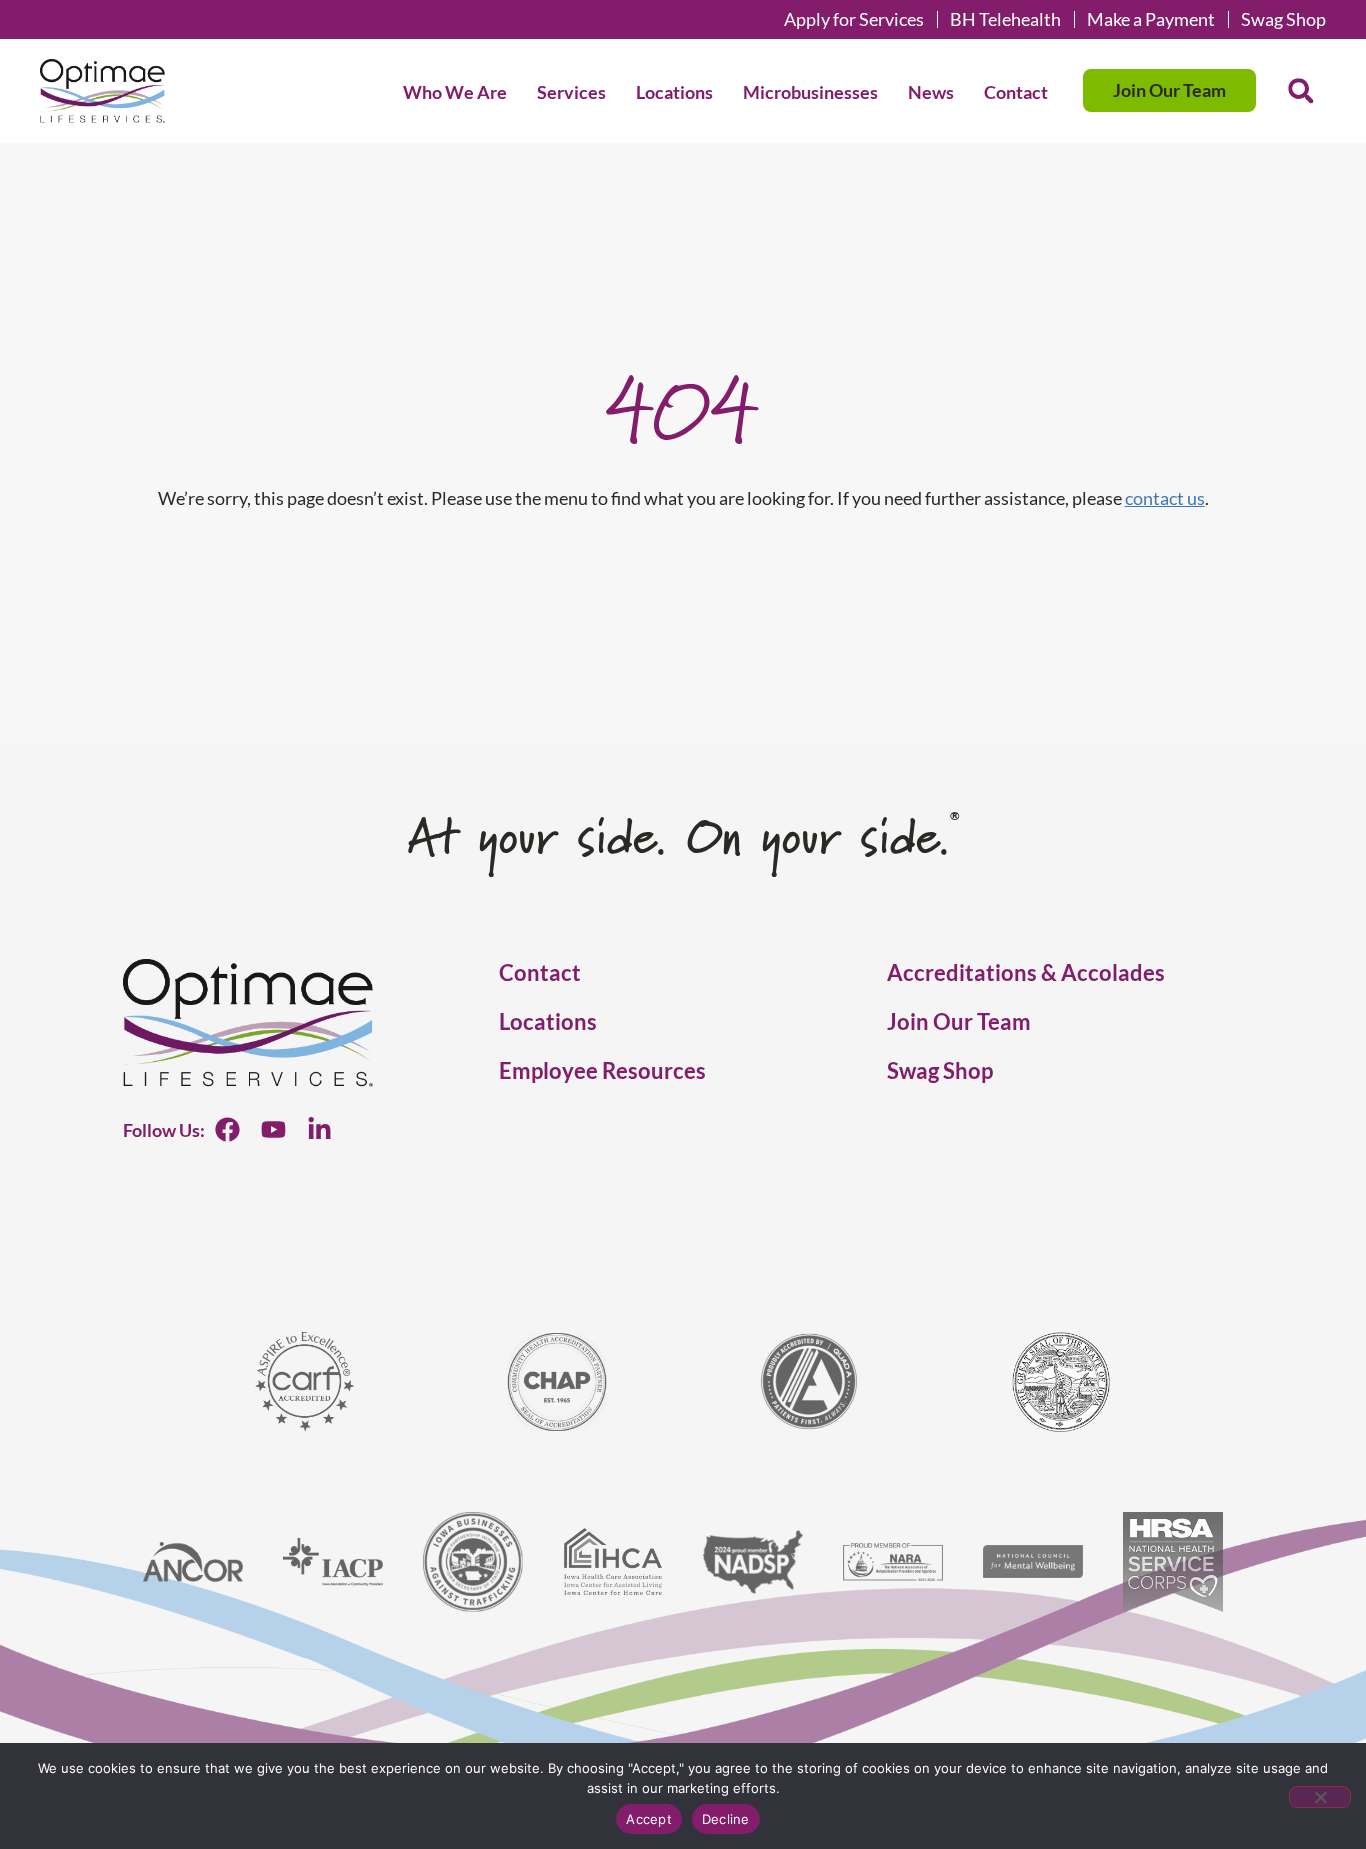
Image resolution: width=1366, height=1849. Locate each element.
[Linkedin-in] (319, 1129)
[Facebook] (227, 1129)
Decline (726, 1819)
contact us (1165, 498)
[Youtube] (273, 1129)
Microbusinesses (810, 92)
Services (571, 92)
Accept (649, 1819)
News (931, 92)
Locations (674, 92)
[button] (1301, 91)
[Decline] (1320, 1797)
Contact (1016, 92)
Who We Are (455, 92)
